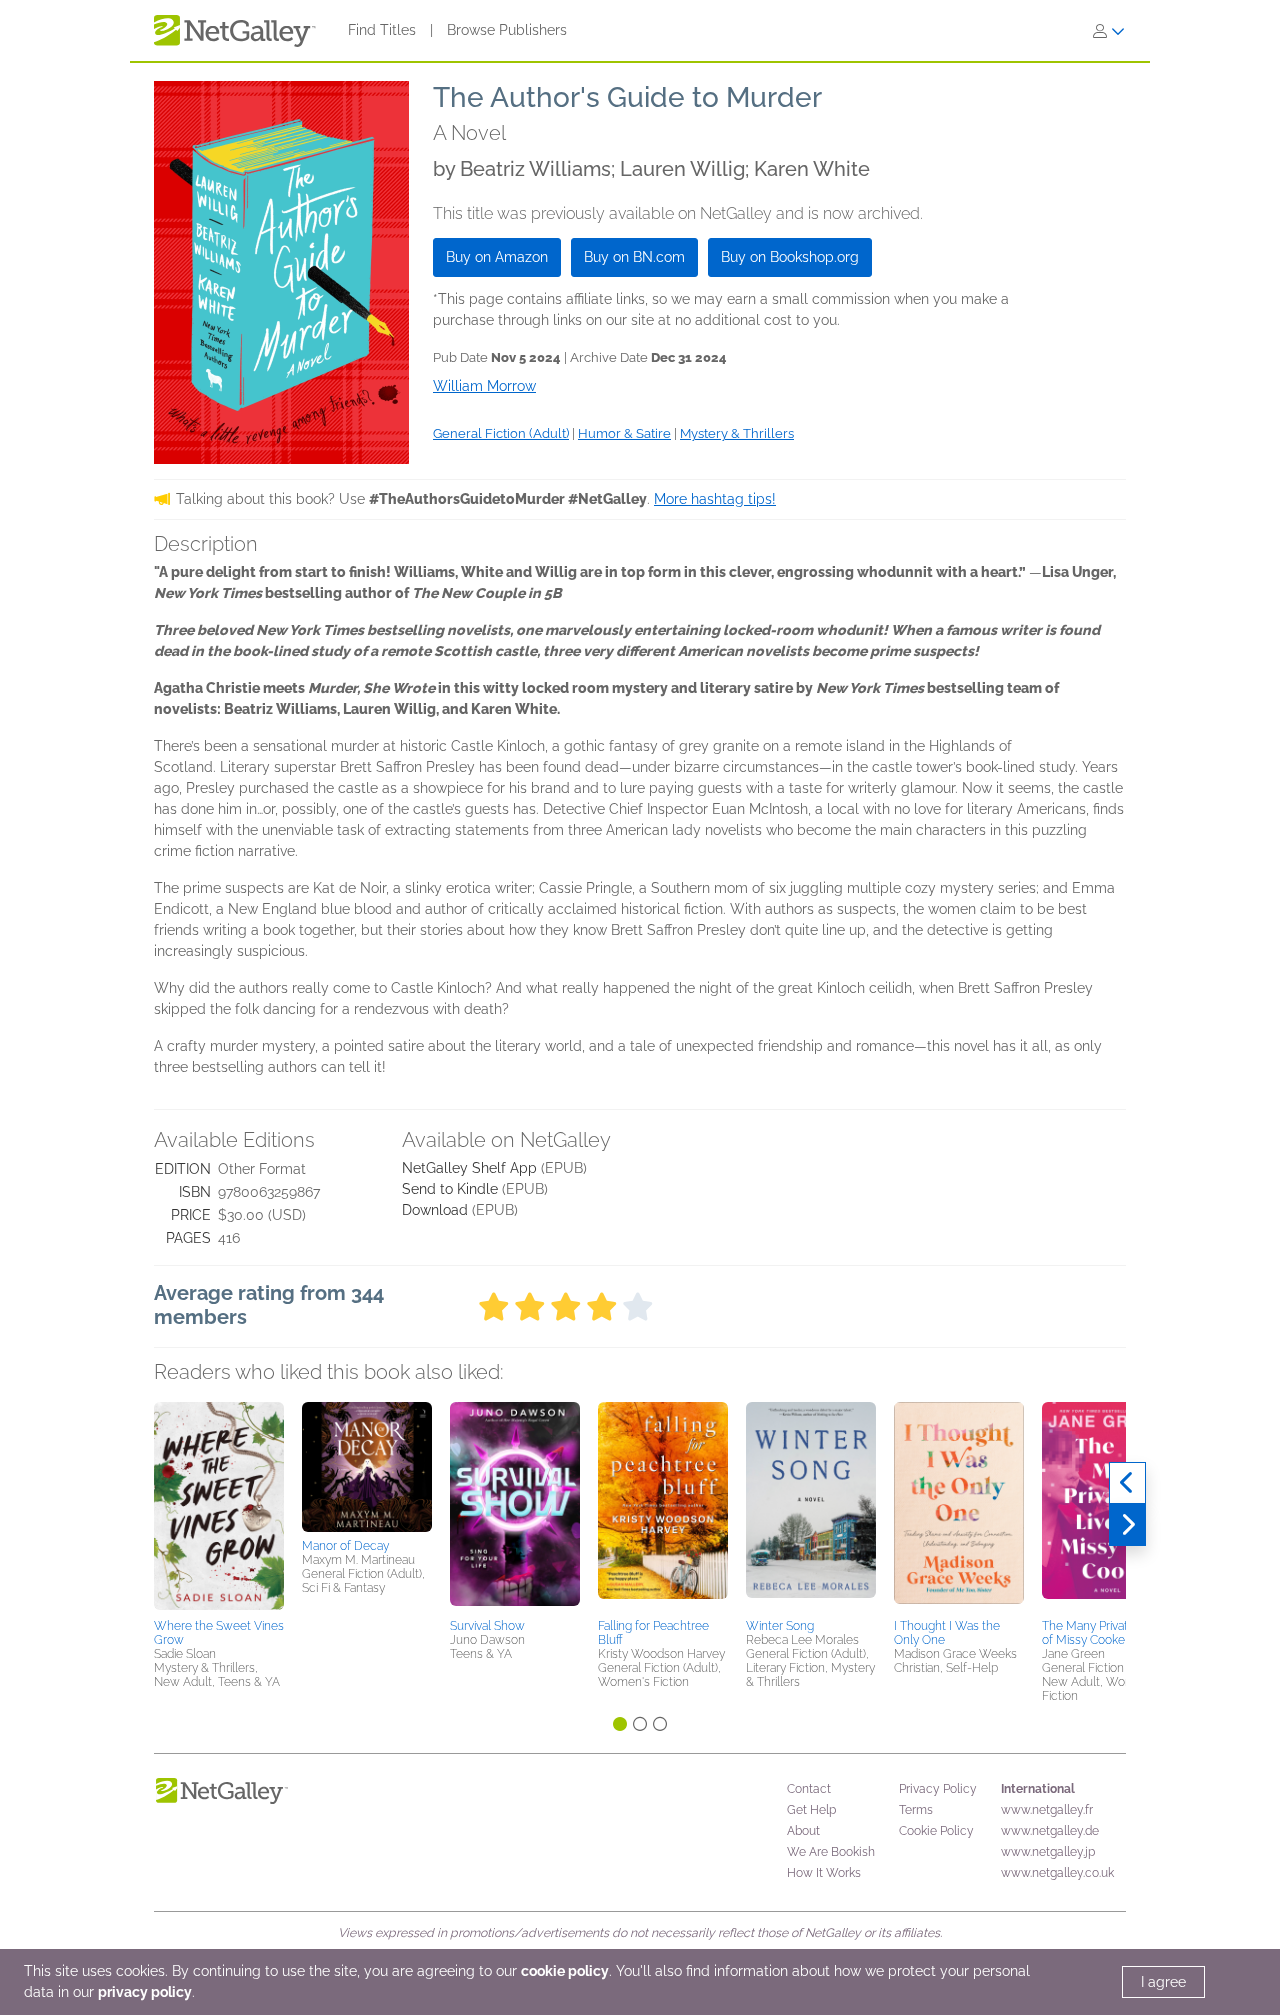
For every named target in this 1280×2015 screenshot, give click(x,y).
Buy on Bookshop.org (790, 257)
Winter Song (780, 1626)
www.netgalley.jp (1048, 1852)
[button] (219, 1507)
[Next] (1127, 1525)
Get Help (811, 1810)
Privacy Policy (938, 1789)
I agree (1163, 1982)
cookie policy (565, 1971)
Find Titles (382, 30)
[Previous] (1127, 1483)
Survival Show (487, 1626)
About (803, 1831)
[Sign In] (1109, 31)
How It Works (824, 1873)
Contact (809, 1789)
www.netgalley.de (1050, 1831)
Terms (916, 1810)
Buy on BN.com (634, 257)
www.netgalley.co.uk (1057, 1873)
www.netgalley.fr (1047, 1810)
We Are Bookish (831, 1852)
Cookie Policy (936, 1831)
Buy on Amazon (497, 257)
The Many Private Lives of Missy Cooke (1104, 1633)
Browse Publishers (507, 30)
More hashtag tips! (715, 499)
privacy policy (145, 1992)
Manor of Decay (345, 1546)
